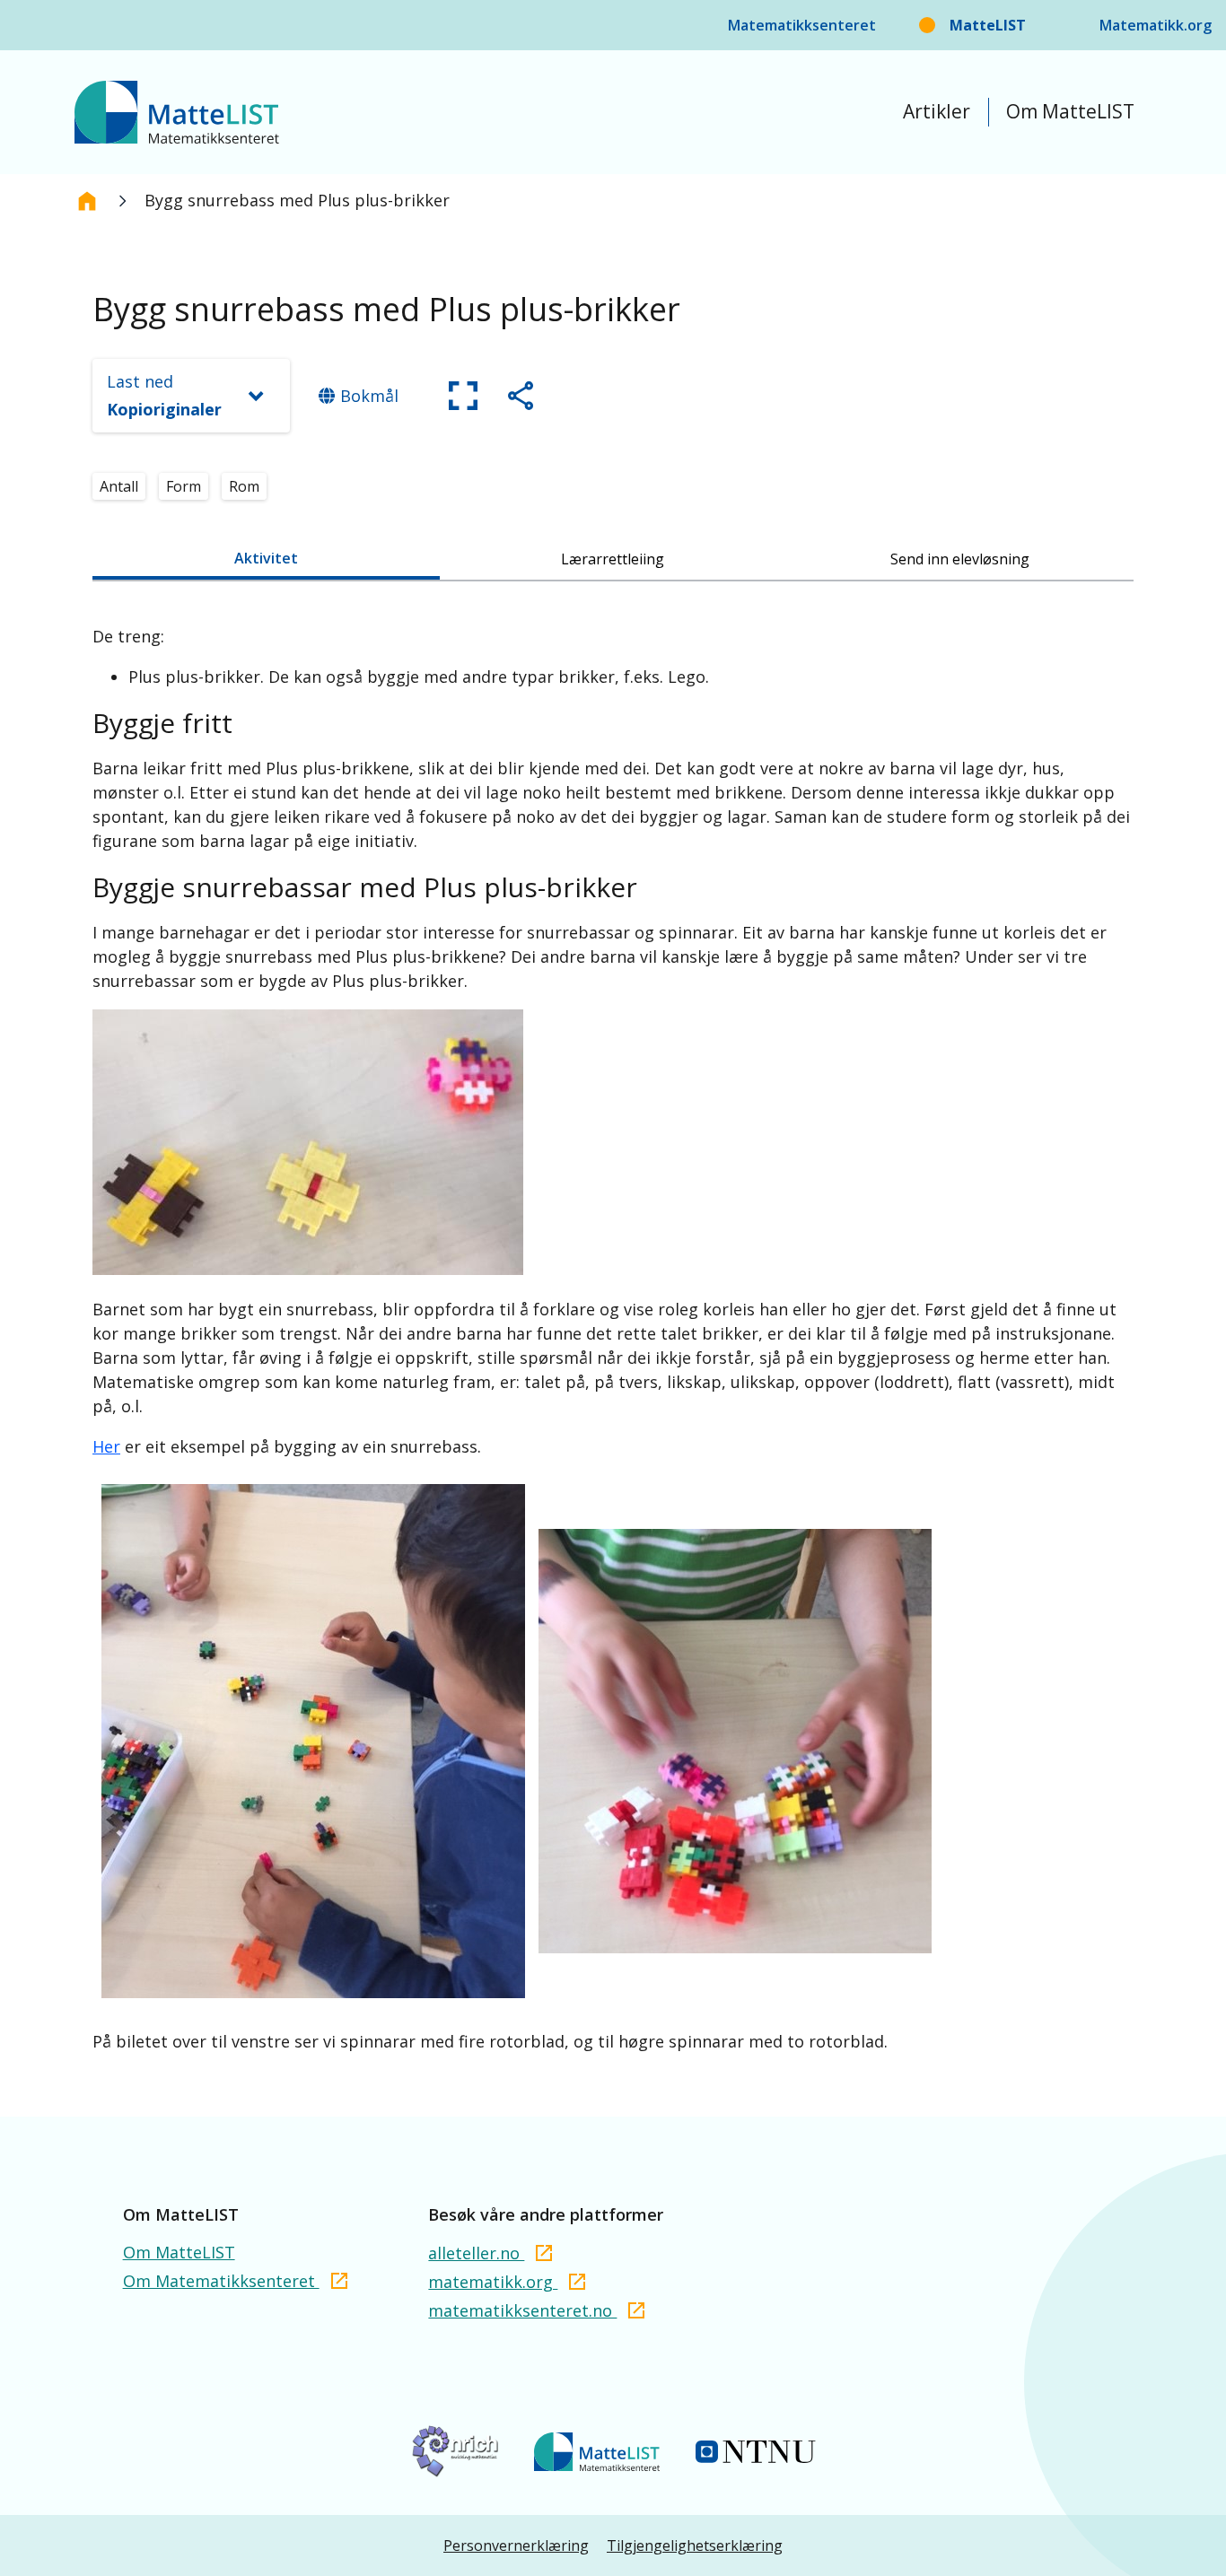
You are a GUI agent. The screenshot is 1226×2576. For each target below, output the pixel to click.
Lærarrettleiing (613, 559)
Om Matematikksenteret (221, 2281)
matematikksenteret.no (522, 2310)
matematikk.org (493, 2282)
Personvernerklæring (516, 2545)
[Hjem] (87, 201)
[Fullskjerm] (463, 396)
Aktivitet (266, 558)
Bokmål (369, 396)
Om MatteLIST (1070, 111)
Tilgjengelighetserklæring (695, 2545)
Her (106, 1446)
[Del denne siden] (521, 396)
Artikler (937, 111)
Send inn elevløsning (960, 559)
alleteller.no (476, 2253)
